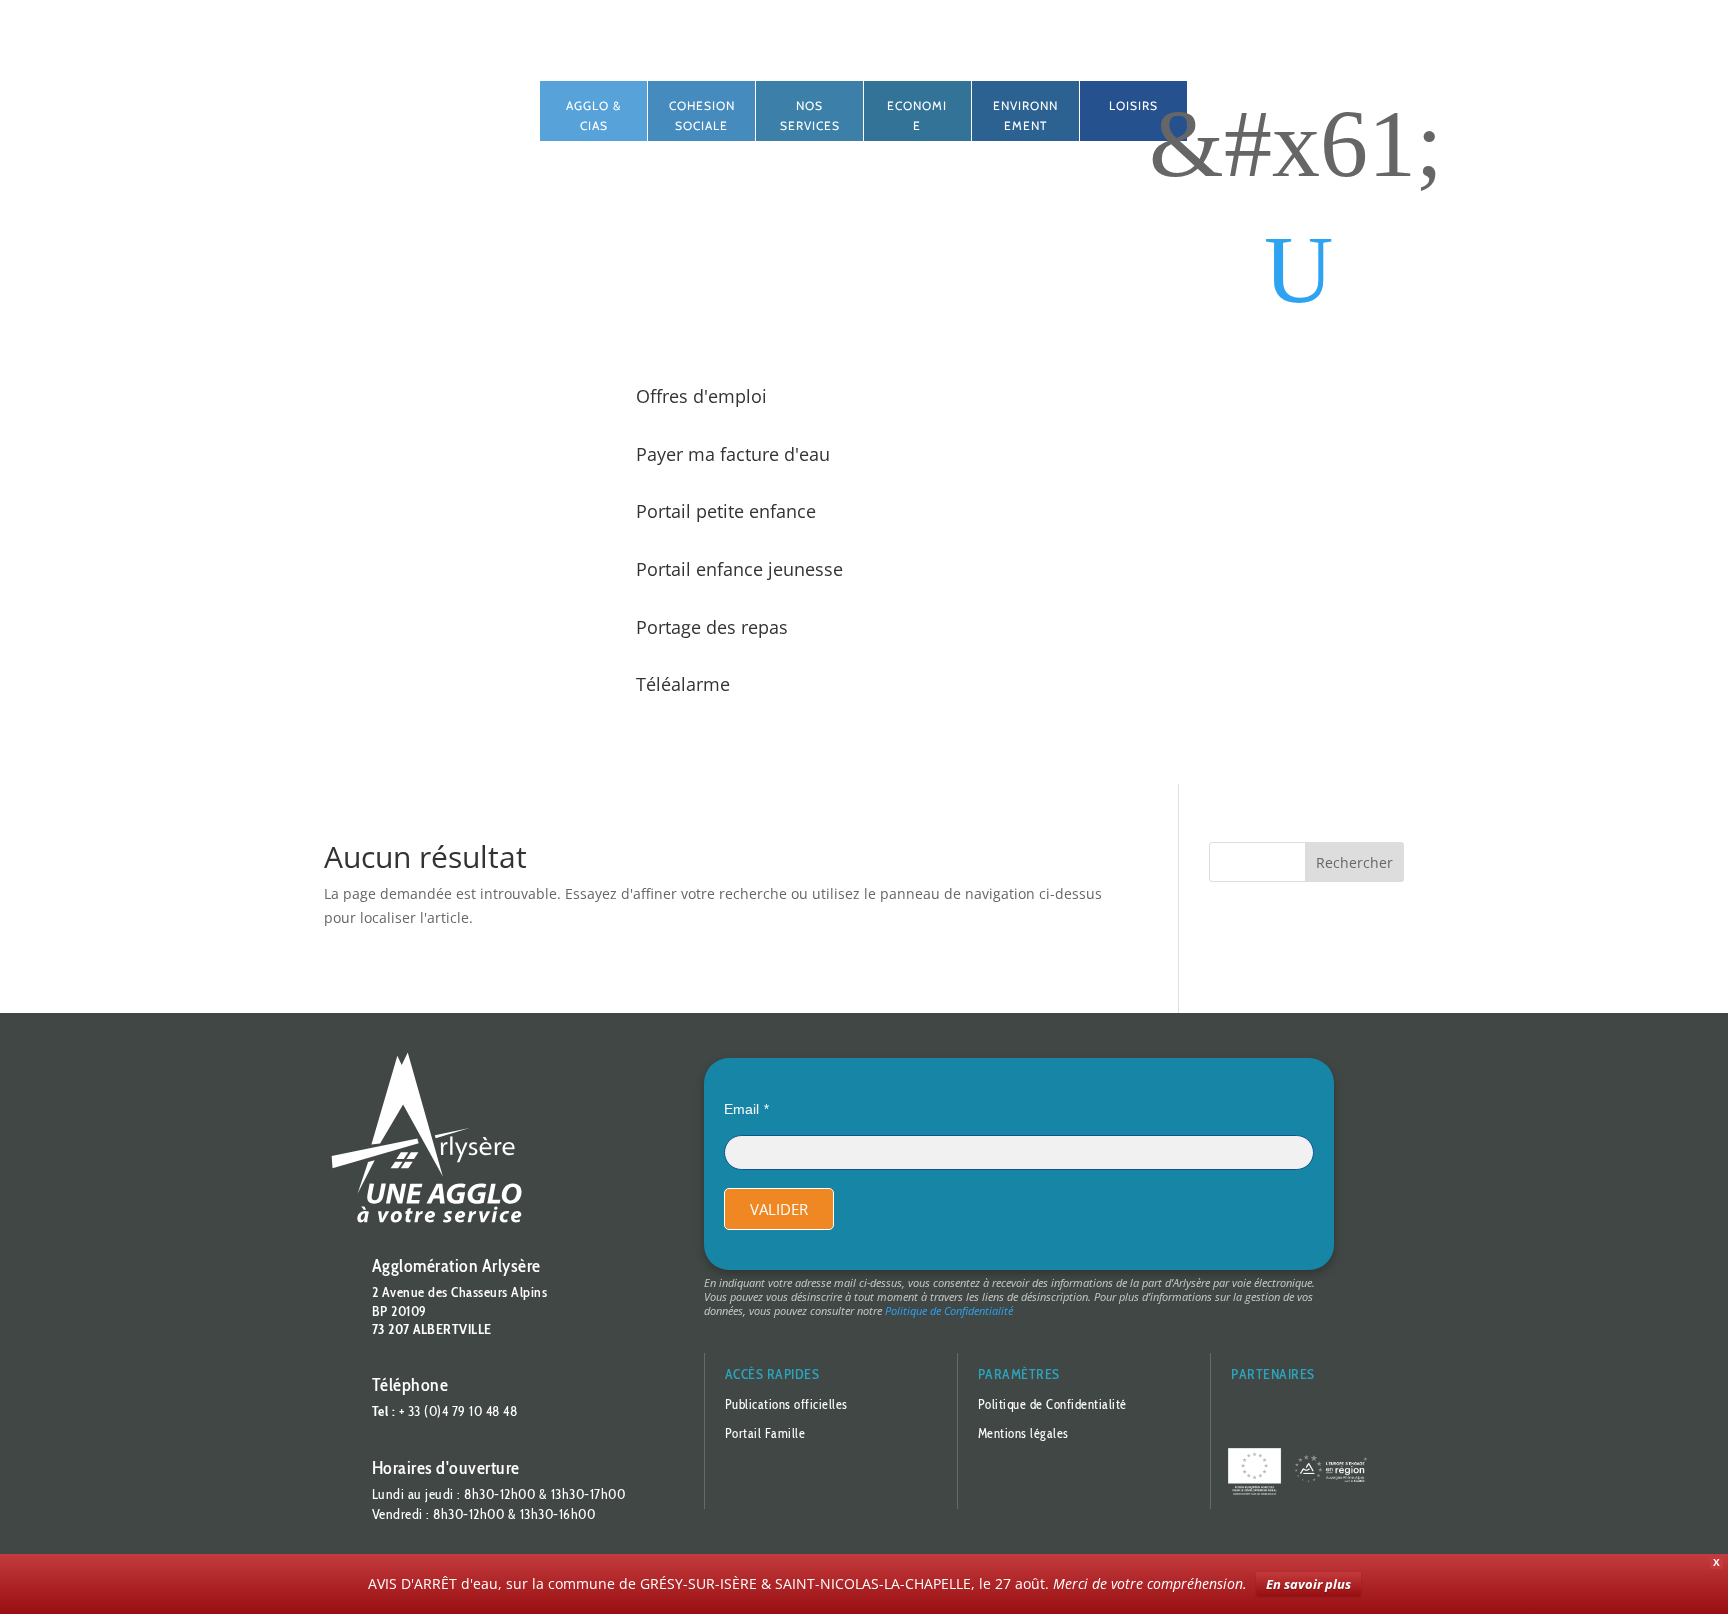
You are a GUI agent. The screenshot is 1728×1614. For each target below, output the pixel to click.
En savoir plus (1308, 1584)
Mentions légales (1023, 1433)
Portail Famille (765, 1433)
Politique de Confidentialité (949, 1310)
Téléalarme (683, 684)
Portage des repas (712, 627)
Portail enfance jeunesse (739, 569)
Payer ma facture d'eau (733, 454)
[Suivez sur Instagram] (472, 97)
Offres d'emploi (701, 396)
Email (741, 1109)
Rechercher (1354, 862)
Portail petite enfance (726, 511)
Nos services (810, 115)
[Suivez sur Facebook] (392, 97)
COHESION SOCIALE (702, 115)
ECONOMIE (917, 115)
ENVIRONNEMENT (1025, 115)
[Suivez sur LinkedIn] (432, 97)
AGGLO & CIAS (593, 115)
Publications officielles (786, 1404)
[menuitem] (1298, 270)
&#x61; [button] (1296, 143)
